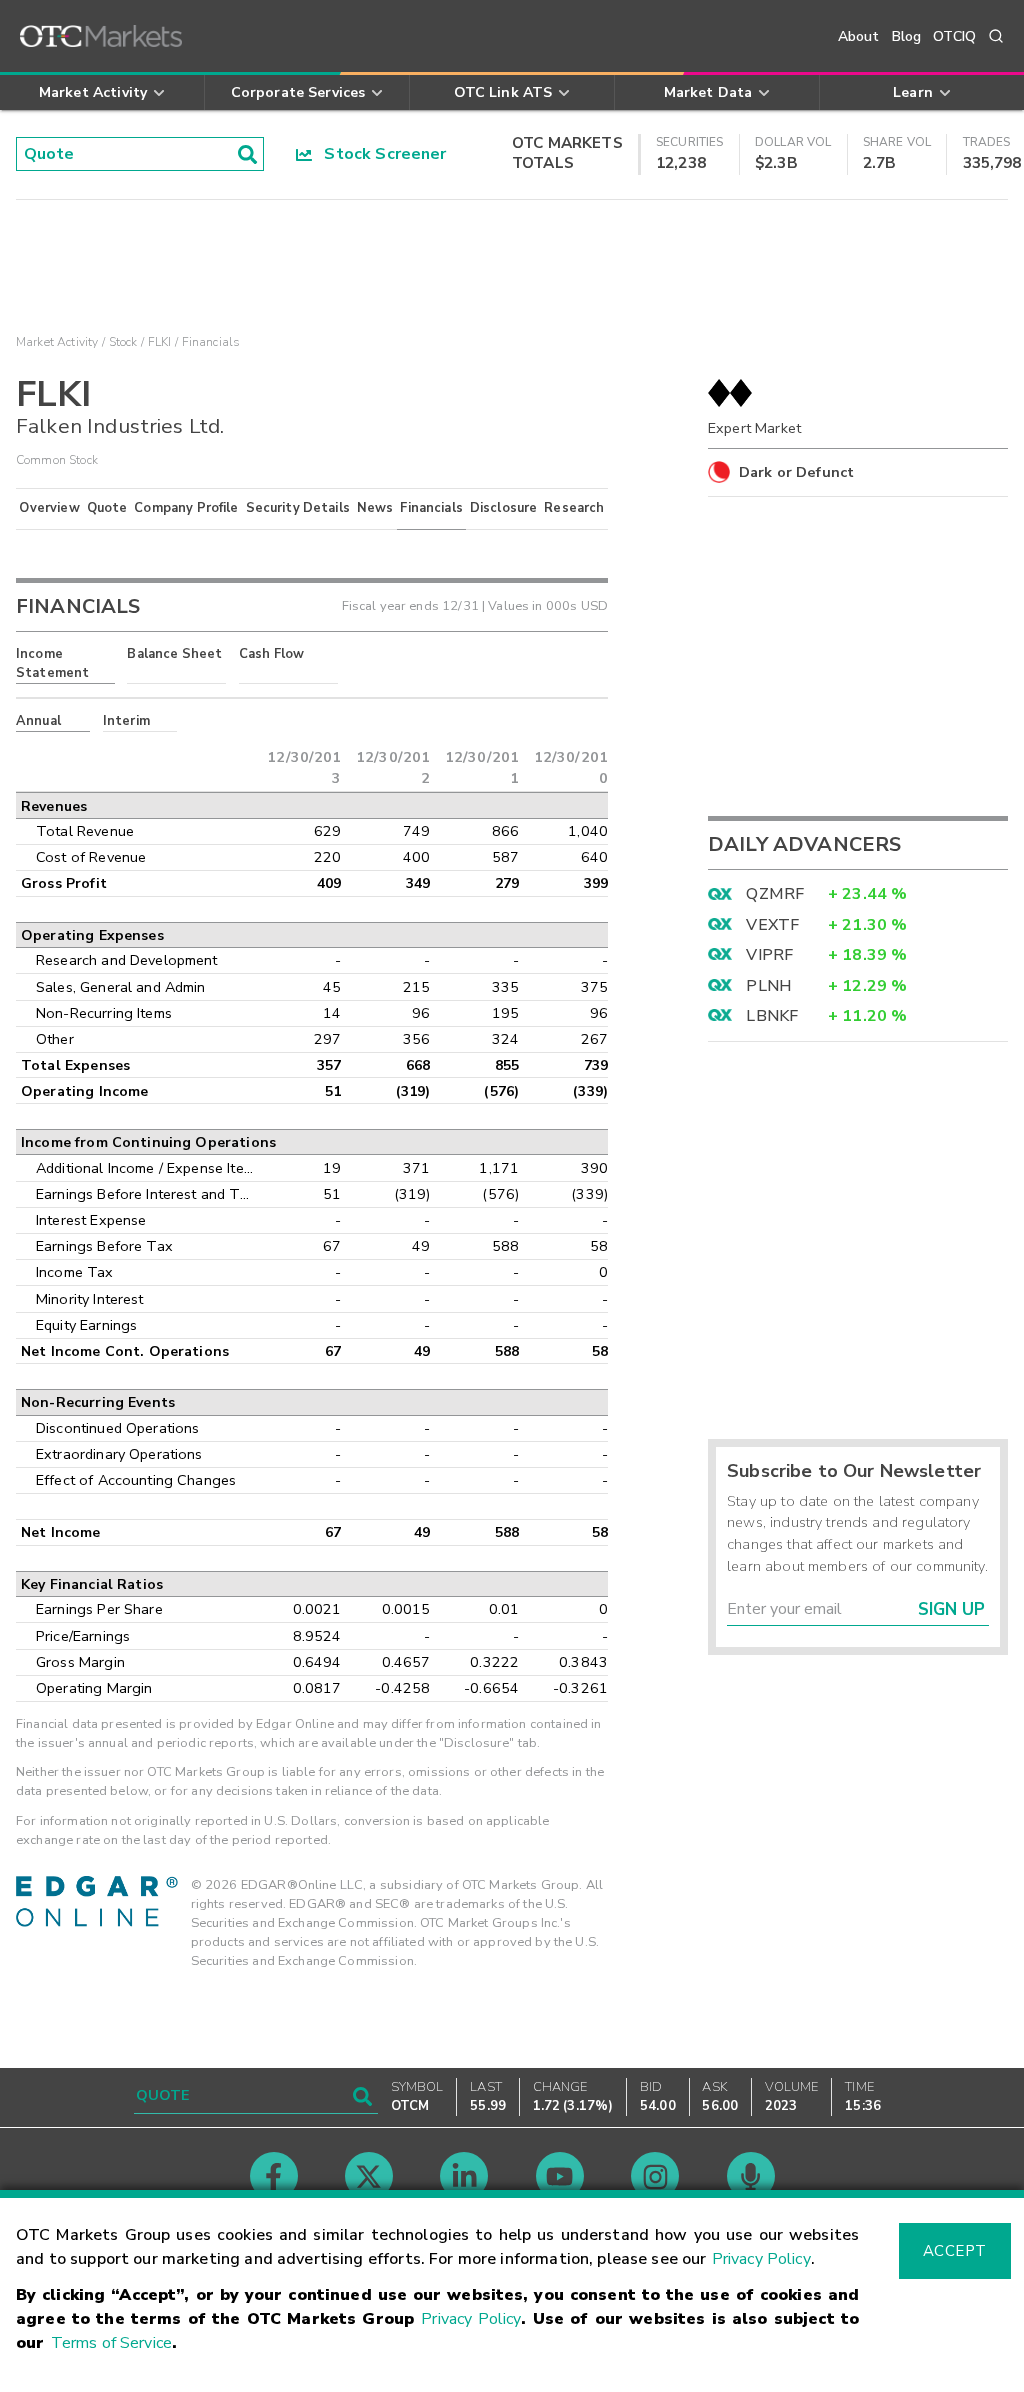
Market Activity (57, 342)
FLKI (160, 342)
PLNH (769, 986)
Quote (107, 508)
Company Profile (186, 508)
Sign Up (951, 1609)
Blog (907, 36)
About (859, 36)
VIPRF (769, 955)
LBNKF (772, 1016)
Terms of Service (111, 2343)
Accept (955, 2251)
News (375, 508)
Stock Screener (379, 154)
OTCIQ (954, 36)
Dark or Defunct (796, 472)
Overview (49, 508)
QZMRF (775, 894)
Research (574, 508)
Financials (431, 508)
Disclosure (504, 508)
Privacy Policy (761, 2259)
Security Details (298, 508)
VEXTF (772, 925)
